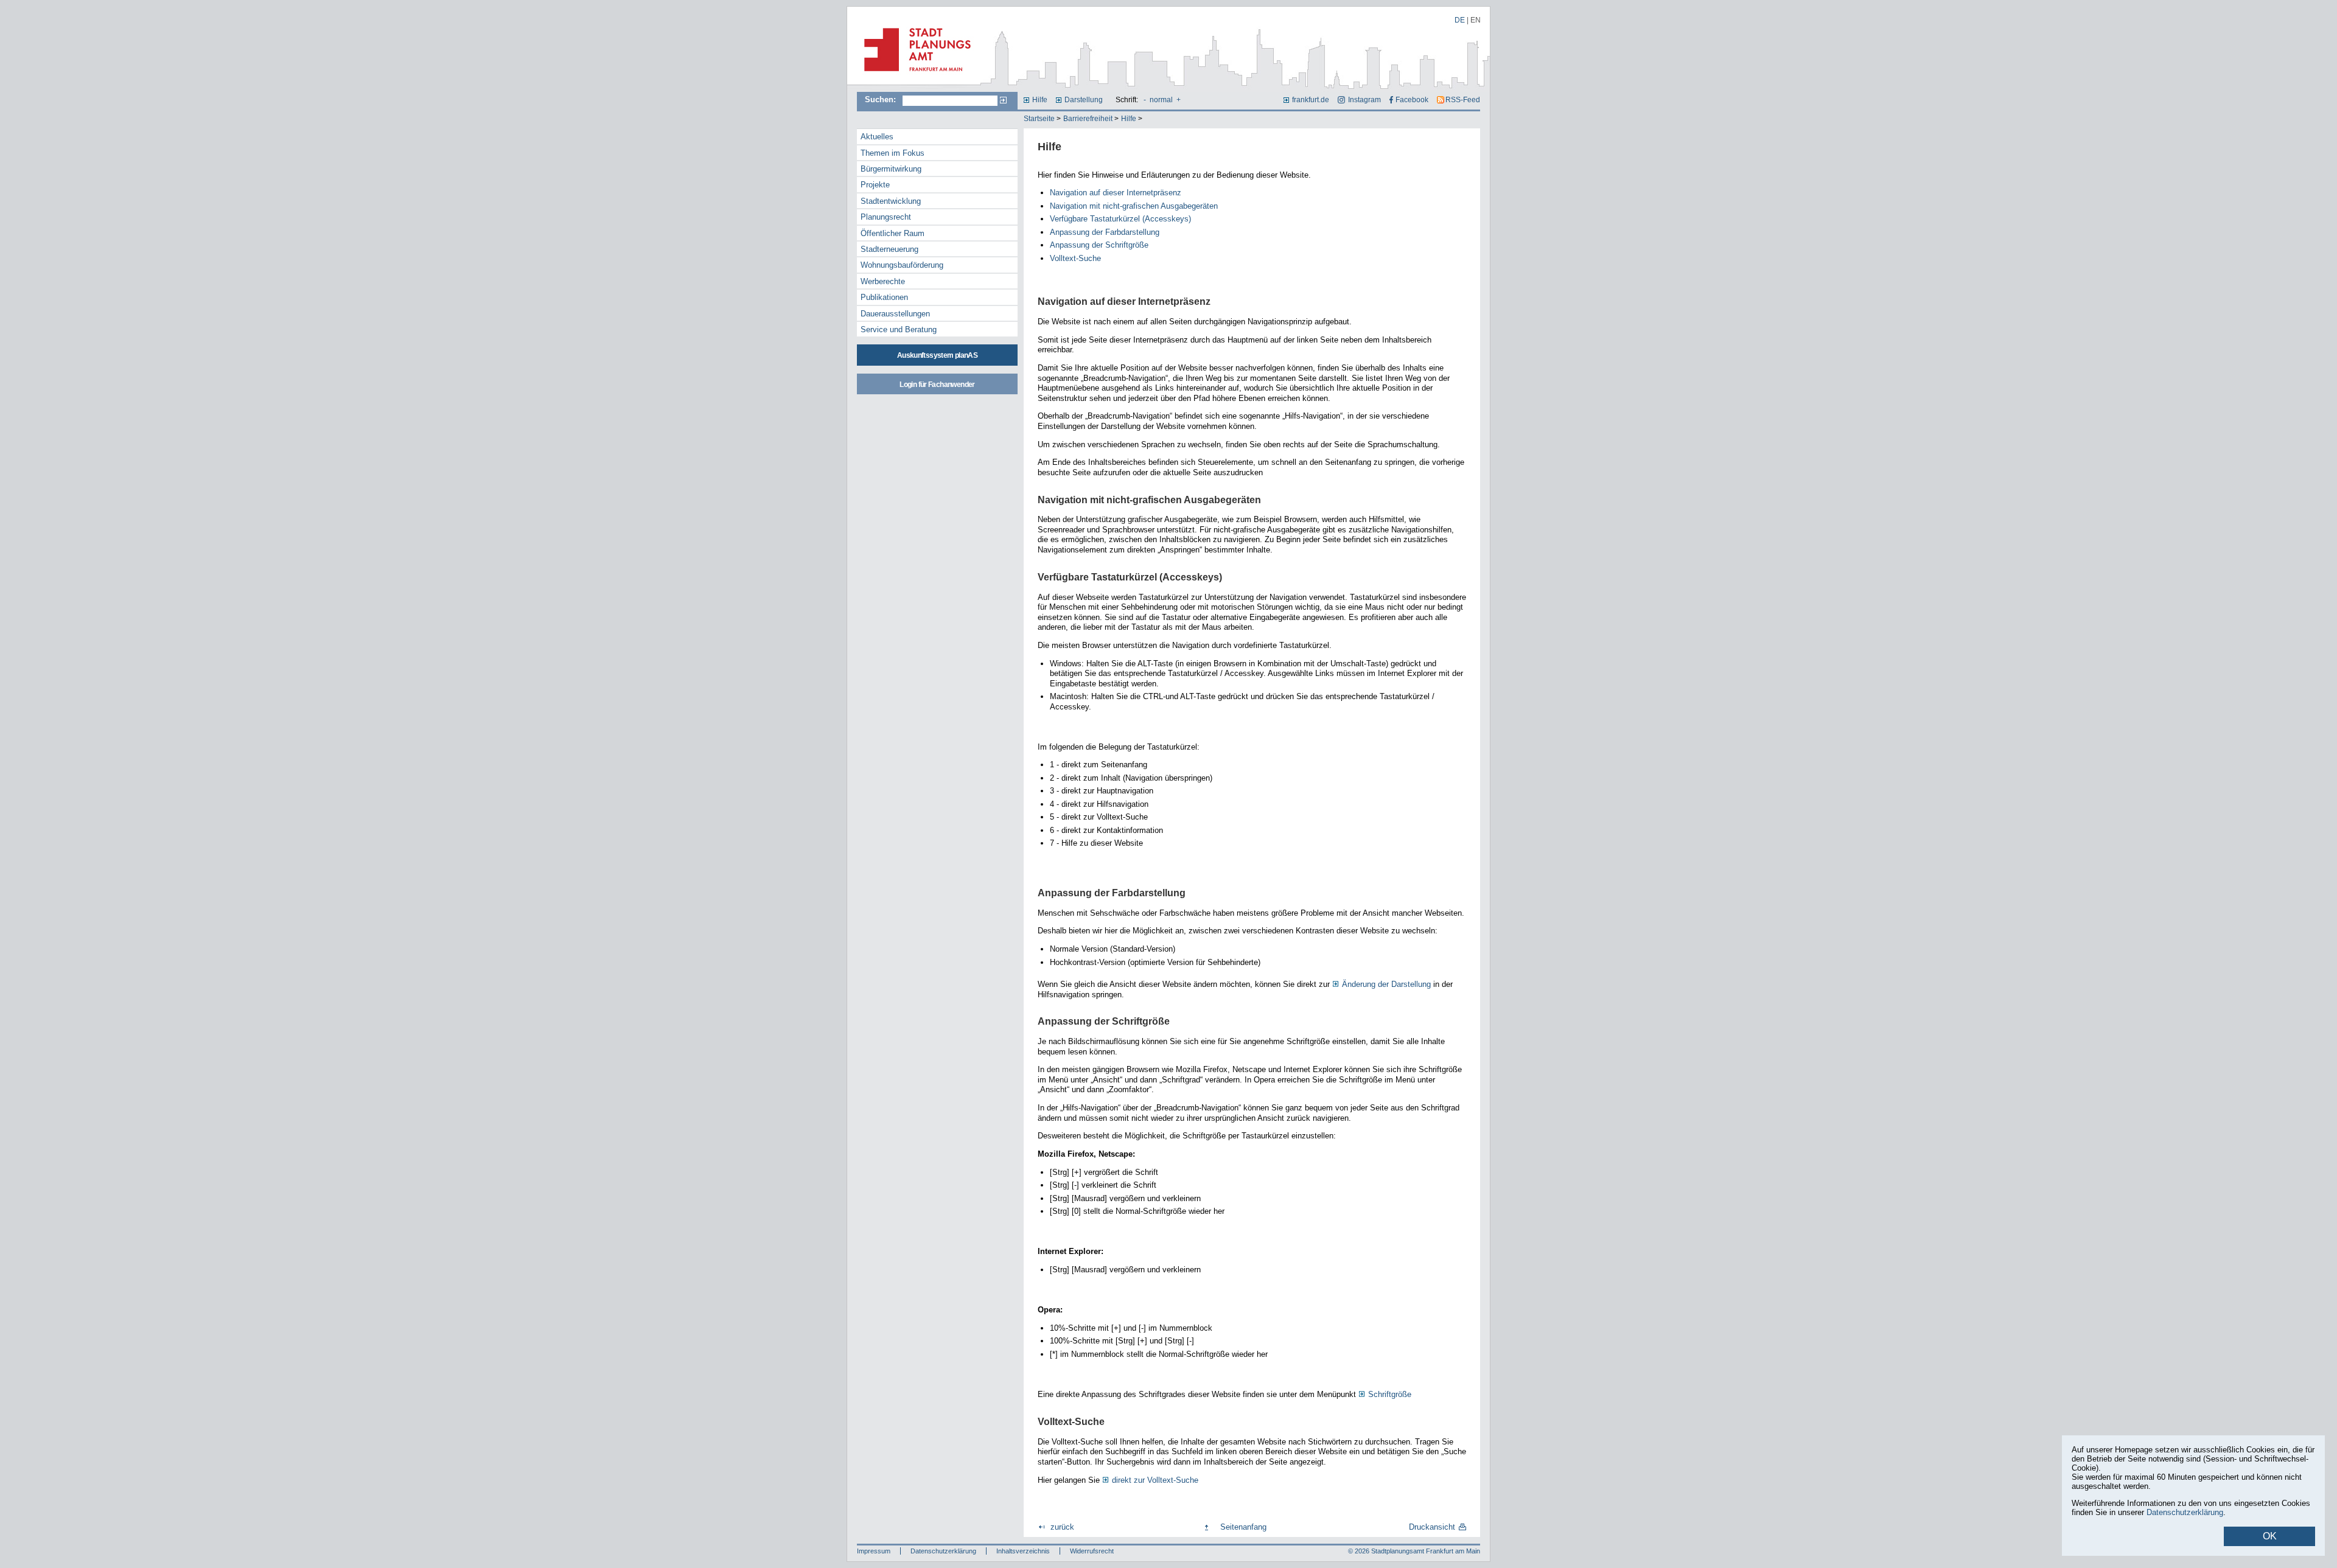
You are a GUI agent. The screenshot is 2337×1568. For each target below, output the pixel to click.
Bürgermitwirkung (891, 169)
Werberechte (883, 281)
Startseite (1039, 119)
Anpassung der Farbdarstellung (1105, 232)
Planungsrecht (886, 217)
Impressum (874, 1551)
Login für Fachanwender (937, 385)
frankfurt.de (1311, 100)
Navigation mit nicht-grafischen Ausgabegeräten (1134, 206)
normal (1161, 100)
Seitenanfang (1243, 1527)
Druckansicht (1432, 1527)
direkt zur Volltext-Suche (1155, 1480)
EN (1476, 20)
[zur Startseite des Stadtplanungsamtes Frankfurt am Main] (914, 76)
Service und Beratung (899, 329)
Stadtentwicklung (891, 201)
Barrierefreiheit (1088, 119)
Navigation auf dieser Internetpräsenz (1116, 193)
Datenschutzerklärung (943, 1551)
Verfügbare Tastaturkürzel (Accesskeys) (1120, 219)
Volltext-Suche (1075, 258)
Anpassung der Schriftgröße (1099, 245)
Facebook (1412, 100)
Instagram (1364, 100)
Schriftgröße (1390, 1394)
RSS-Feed (1463, 100)
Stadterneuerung (889, 249)
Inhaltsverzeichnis (1023, 1551)
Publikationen (884, 297)
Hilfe (1040, 100)
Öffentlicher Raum (893, 233)
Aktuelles (877, 137)
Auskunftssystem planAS (937, 355)
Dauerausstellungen (895, 314)
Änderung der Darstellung (1386, 984)
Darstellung (1084, 100)
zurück (1062, 1527)
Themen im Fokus (893, 153)
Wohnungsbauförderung (902, 265)
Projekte (875, 185)
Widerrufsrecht (1092, 1551)
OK (2270, 1536)
